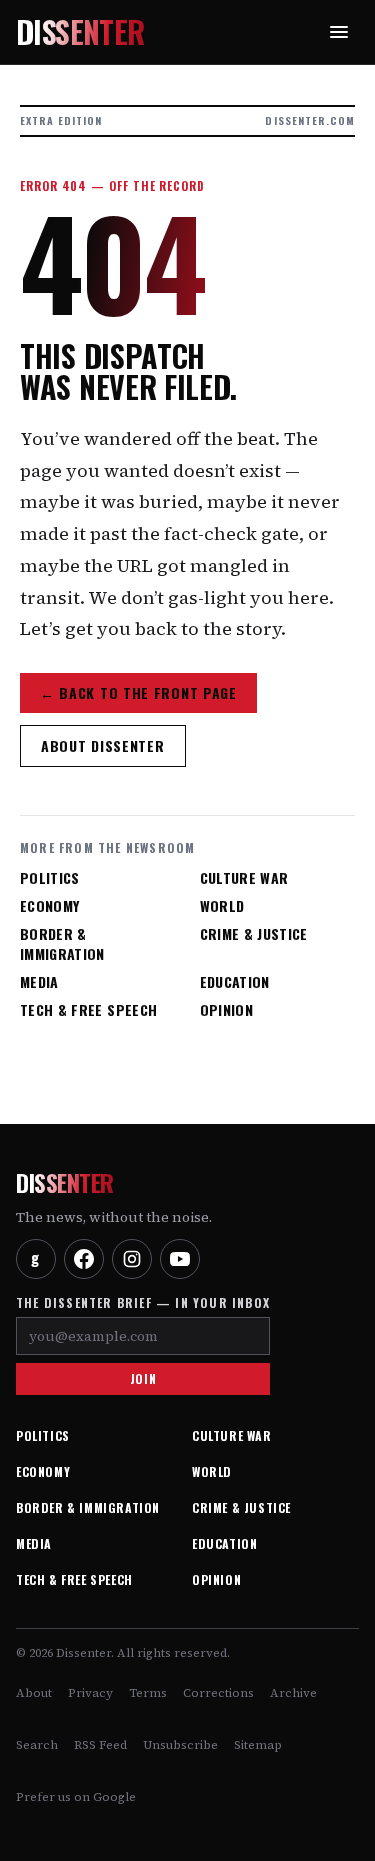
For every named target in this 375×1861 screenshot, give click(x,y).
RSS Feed (100, 1745)
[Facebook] (84, 1259)
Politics (50, 878)
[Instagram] (132, 1259)
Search (37, 1745)
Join (143, 1378)
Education (235, 982)
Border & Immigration (62, 944)
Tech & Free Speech (88, 1010)
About (34, 1693)
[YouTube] (180, 1259)
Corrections (218, 1693)
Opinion (226, 1010)
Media (39, 982)
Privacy (90, 1693)
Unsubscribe (180, 1745)
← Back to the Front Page (138, 692)
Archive (293, 1693)
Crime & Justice (254, 934)
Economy (49, 906)
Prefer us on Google (76, 1797)
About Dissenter (103, 745)
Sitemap (258, 1745)
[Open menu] (339, 32)
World (222, 906)
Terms (148, 1693)
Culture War (244, 878)
